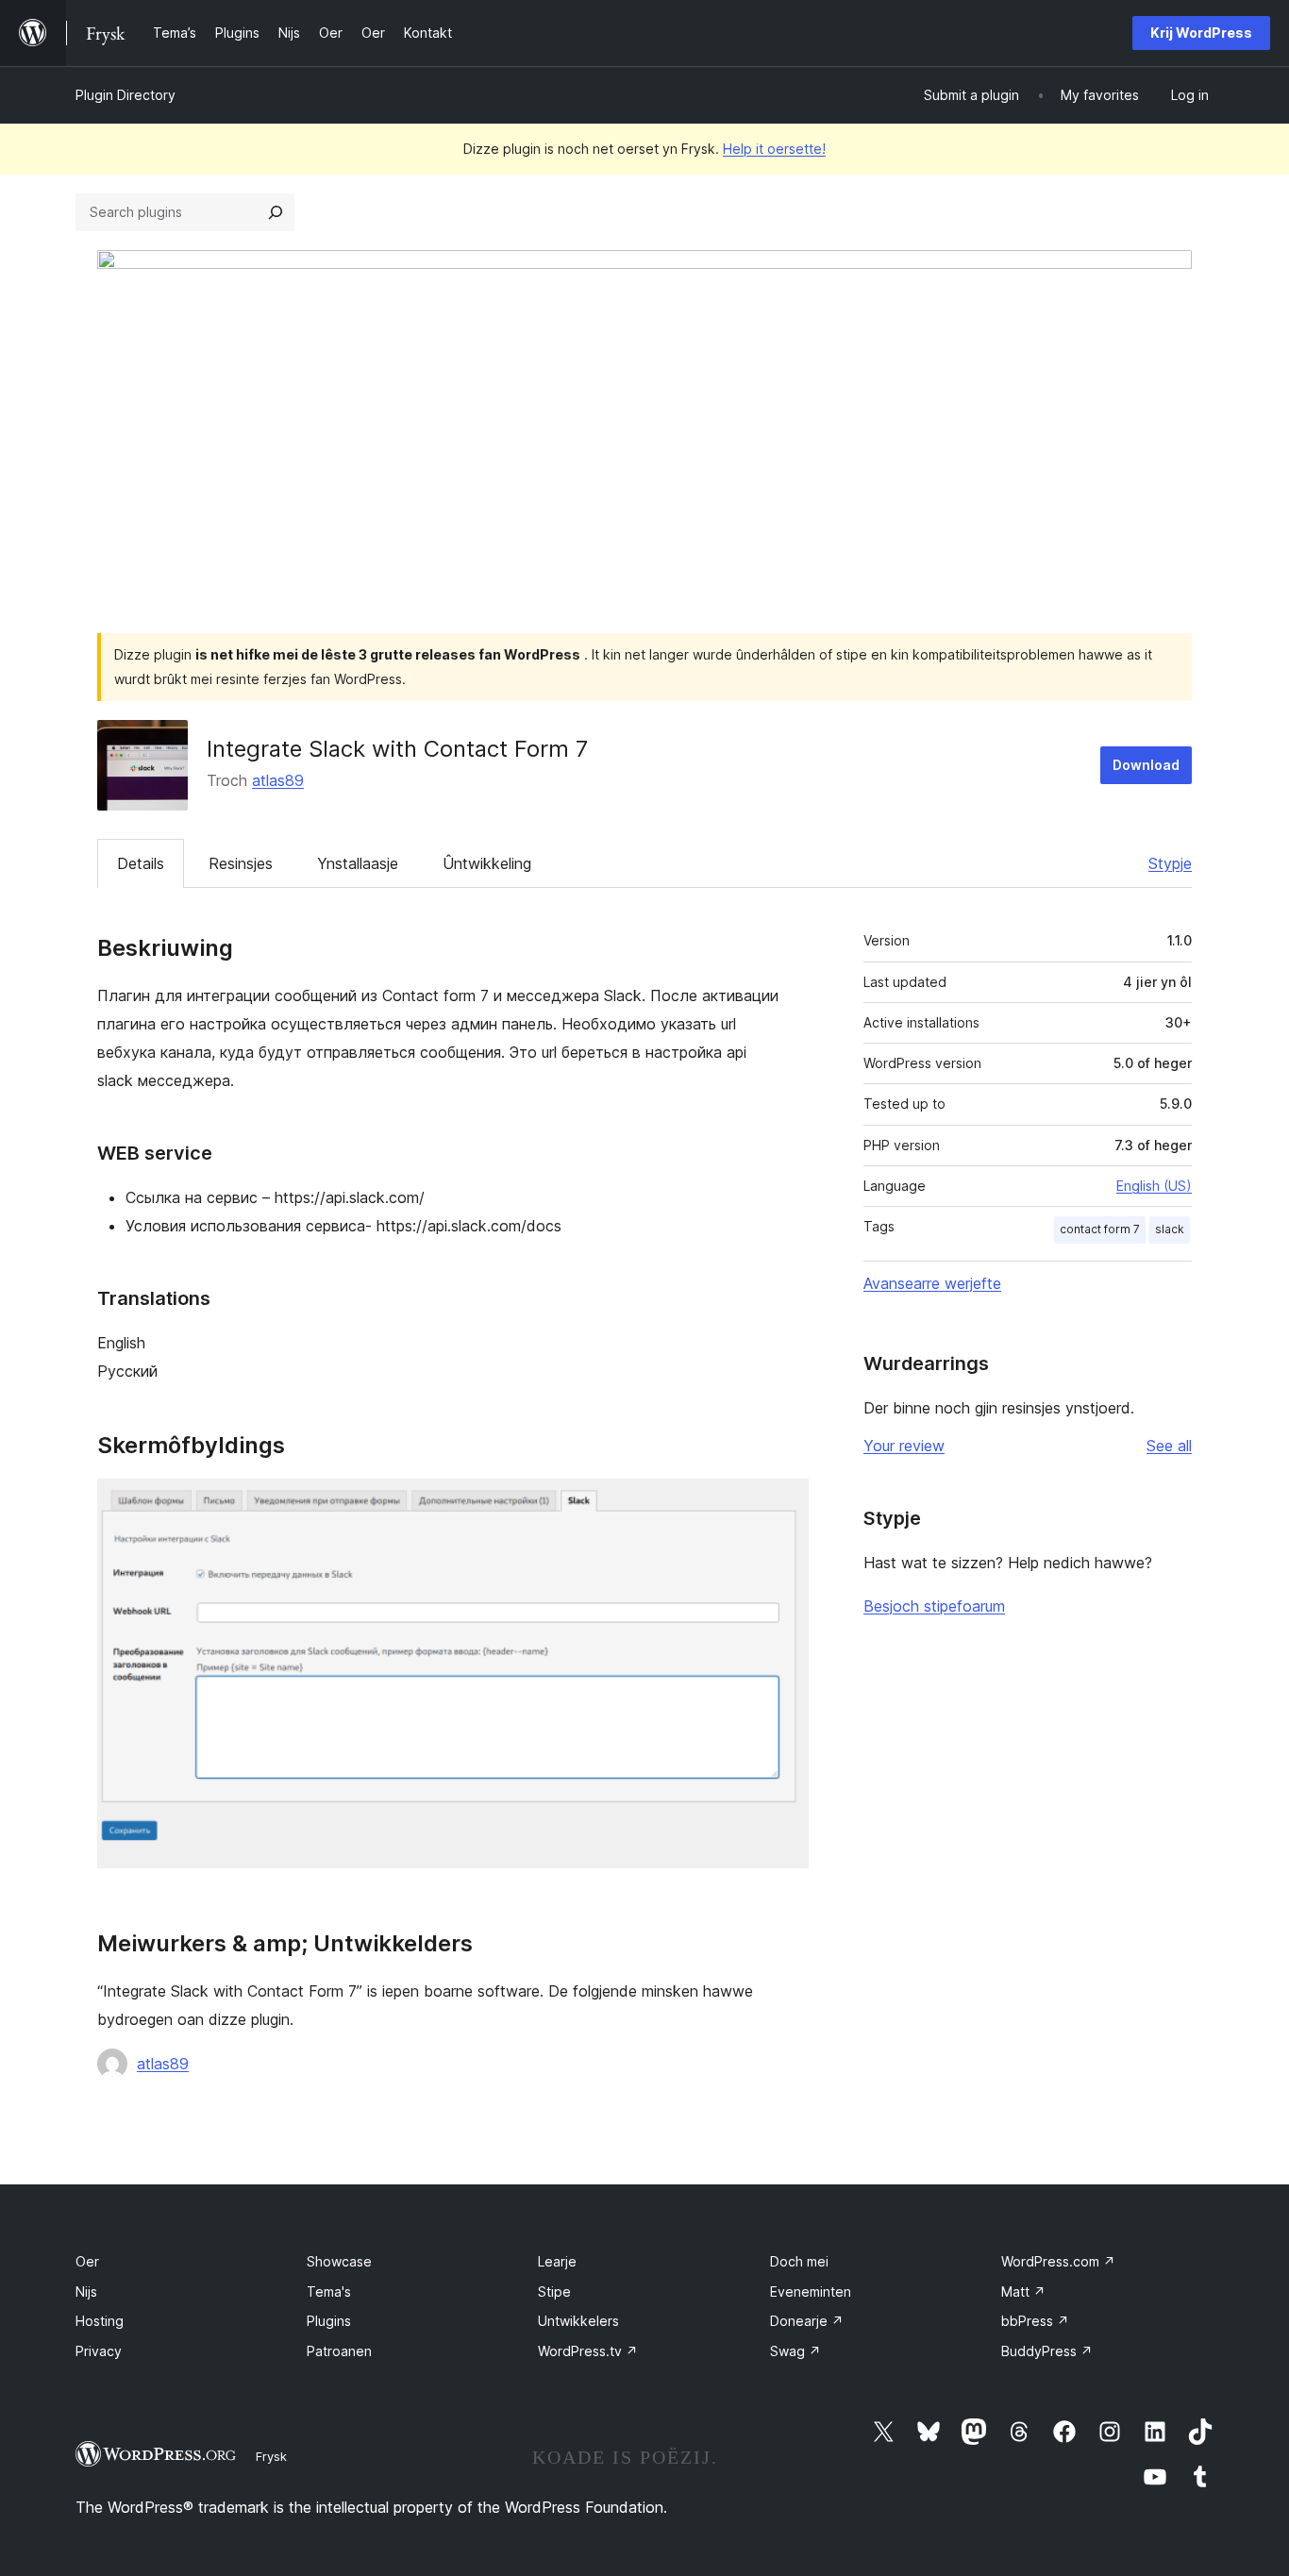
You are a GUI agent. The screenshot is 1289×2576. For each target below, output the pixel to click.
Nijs (86, 2292)
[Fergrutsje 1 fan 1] (783, 1504)
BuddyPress (1047, 2351)
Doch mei (799, 2261)
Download (1146, 765)
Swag (795, 2351)
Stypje (1170, 863)
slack (1170, 1229)
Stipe (554, 2292)
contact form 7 (1100, 1229)
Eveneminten (811, 2292)
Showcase (339, 2261)
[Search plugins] (276, 212)
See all (1169, 1446)
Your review (904, 1446)
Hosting (100, 2321)
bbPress (1035, 2321)
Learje (557, 2261)
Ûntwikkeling (487, 863)
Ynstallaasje (358, 863)
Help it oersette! (774, 149)
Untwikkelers (578, 2321)
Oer (87, 2261)
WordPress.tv (588, 2351)
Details (141, 863)
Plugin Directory (126, 95)
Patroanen (339, 2351)
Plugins (329, 2321)
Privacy (99, 2351)
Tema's (329, 2292)
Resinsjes (241, 863)
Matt (1023, 2292)
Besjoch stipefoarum (934, 1606)
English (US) (1154, 1186)
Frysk (271, 2456)
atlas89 (278, 780)
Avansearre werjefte (932, 1283)
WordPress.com (1058, 2261)
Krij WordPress (1201, 33)
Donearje (807, 2321)
